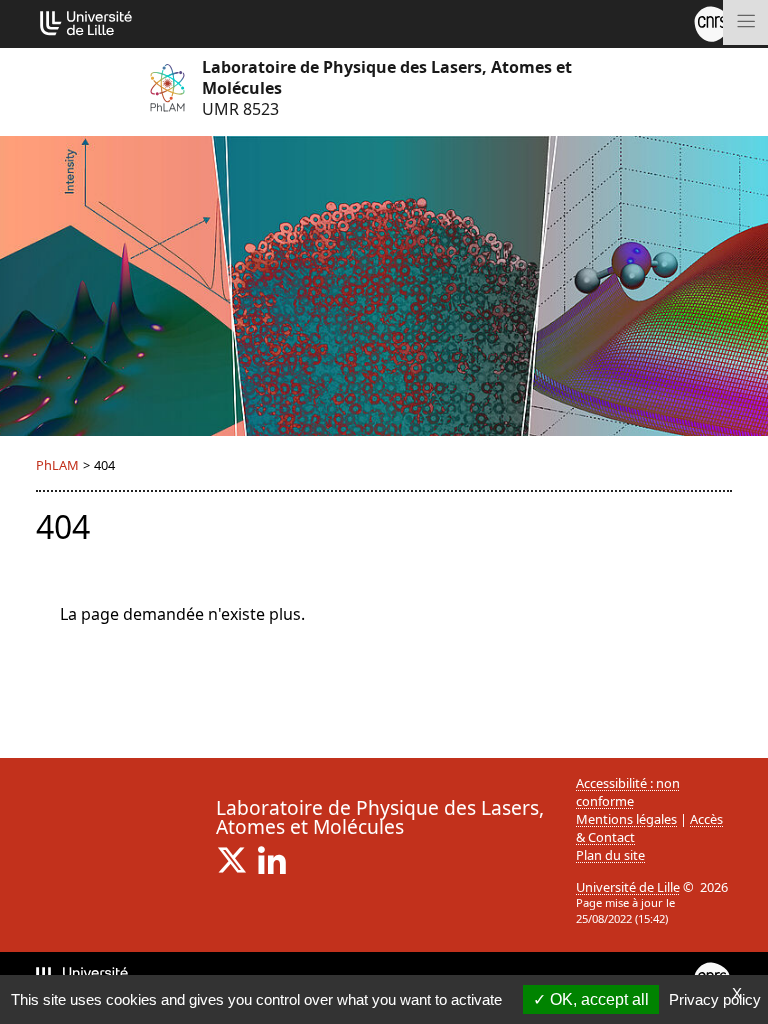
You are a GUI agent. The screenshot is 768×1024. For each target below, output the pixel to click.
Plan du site (610, 855)
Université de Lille (628, 887)
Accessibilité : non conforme (628, 792)
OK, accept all (597, 999)
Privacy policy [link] (715, 999)
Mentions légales (626, 819)
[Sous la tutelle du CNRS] (712, 22)
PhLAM (57, 465)
